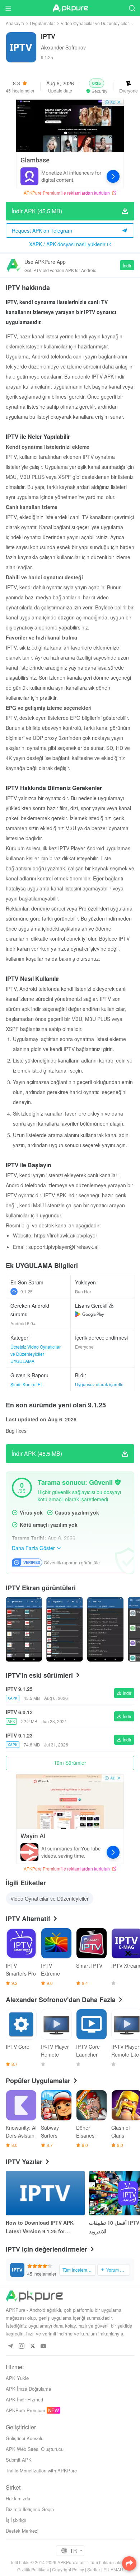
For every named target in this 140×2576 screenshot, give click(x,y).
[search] (132, 8)
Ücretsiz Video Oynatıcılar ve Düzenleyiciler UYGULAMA (36, 1354)
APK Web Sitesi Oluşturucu (35, 2449)
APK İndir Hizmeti (24, 2399)
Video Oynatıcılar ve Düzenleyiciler (95, 23)
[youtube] (44, 2346)
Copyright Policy (68, 2569)
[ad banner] (70, 143)
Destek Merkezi (22, 2531)
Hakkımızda (18, 2498)
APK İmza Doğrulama (28, 2389)
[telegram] (10, 2346)
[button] (97, 86)
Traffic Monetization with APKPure (41, 2470)
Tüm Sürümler (70, 1763)
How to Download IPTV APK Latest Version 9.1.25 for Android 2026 (40, 2227)
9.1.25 (27, 1291)
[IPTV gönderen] (24, 1629)
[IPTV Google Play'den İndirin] (90, 1314)
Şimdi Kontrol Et (26, 1384)
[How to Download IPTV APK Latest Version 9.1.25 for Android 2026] (45, 2193)
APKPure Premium (25, 2410)
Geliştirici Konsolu (25, 2438)
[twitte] (32, 2346)
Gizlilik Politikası (33, 2569)
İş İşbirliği (16, 2520)
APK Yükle (17, 2378)
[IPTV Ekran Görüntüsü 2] (105, 1629)
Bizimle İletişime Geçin (30, 2509)
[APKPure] (70, 8)
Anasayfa (15, 23)
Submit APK (19, 2460)
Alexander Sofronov (63, 47)
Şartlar (94, 2569)
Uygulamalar (42, 23)
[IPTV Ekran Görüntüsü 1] (64, 1629)
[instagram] (21, 2346)
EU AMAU (113, 2569)
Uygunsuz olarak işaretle (99, 1384)
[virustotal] (118, 1482)
